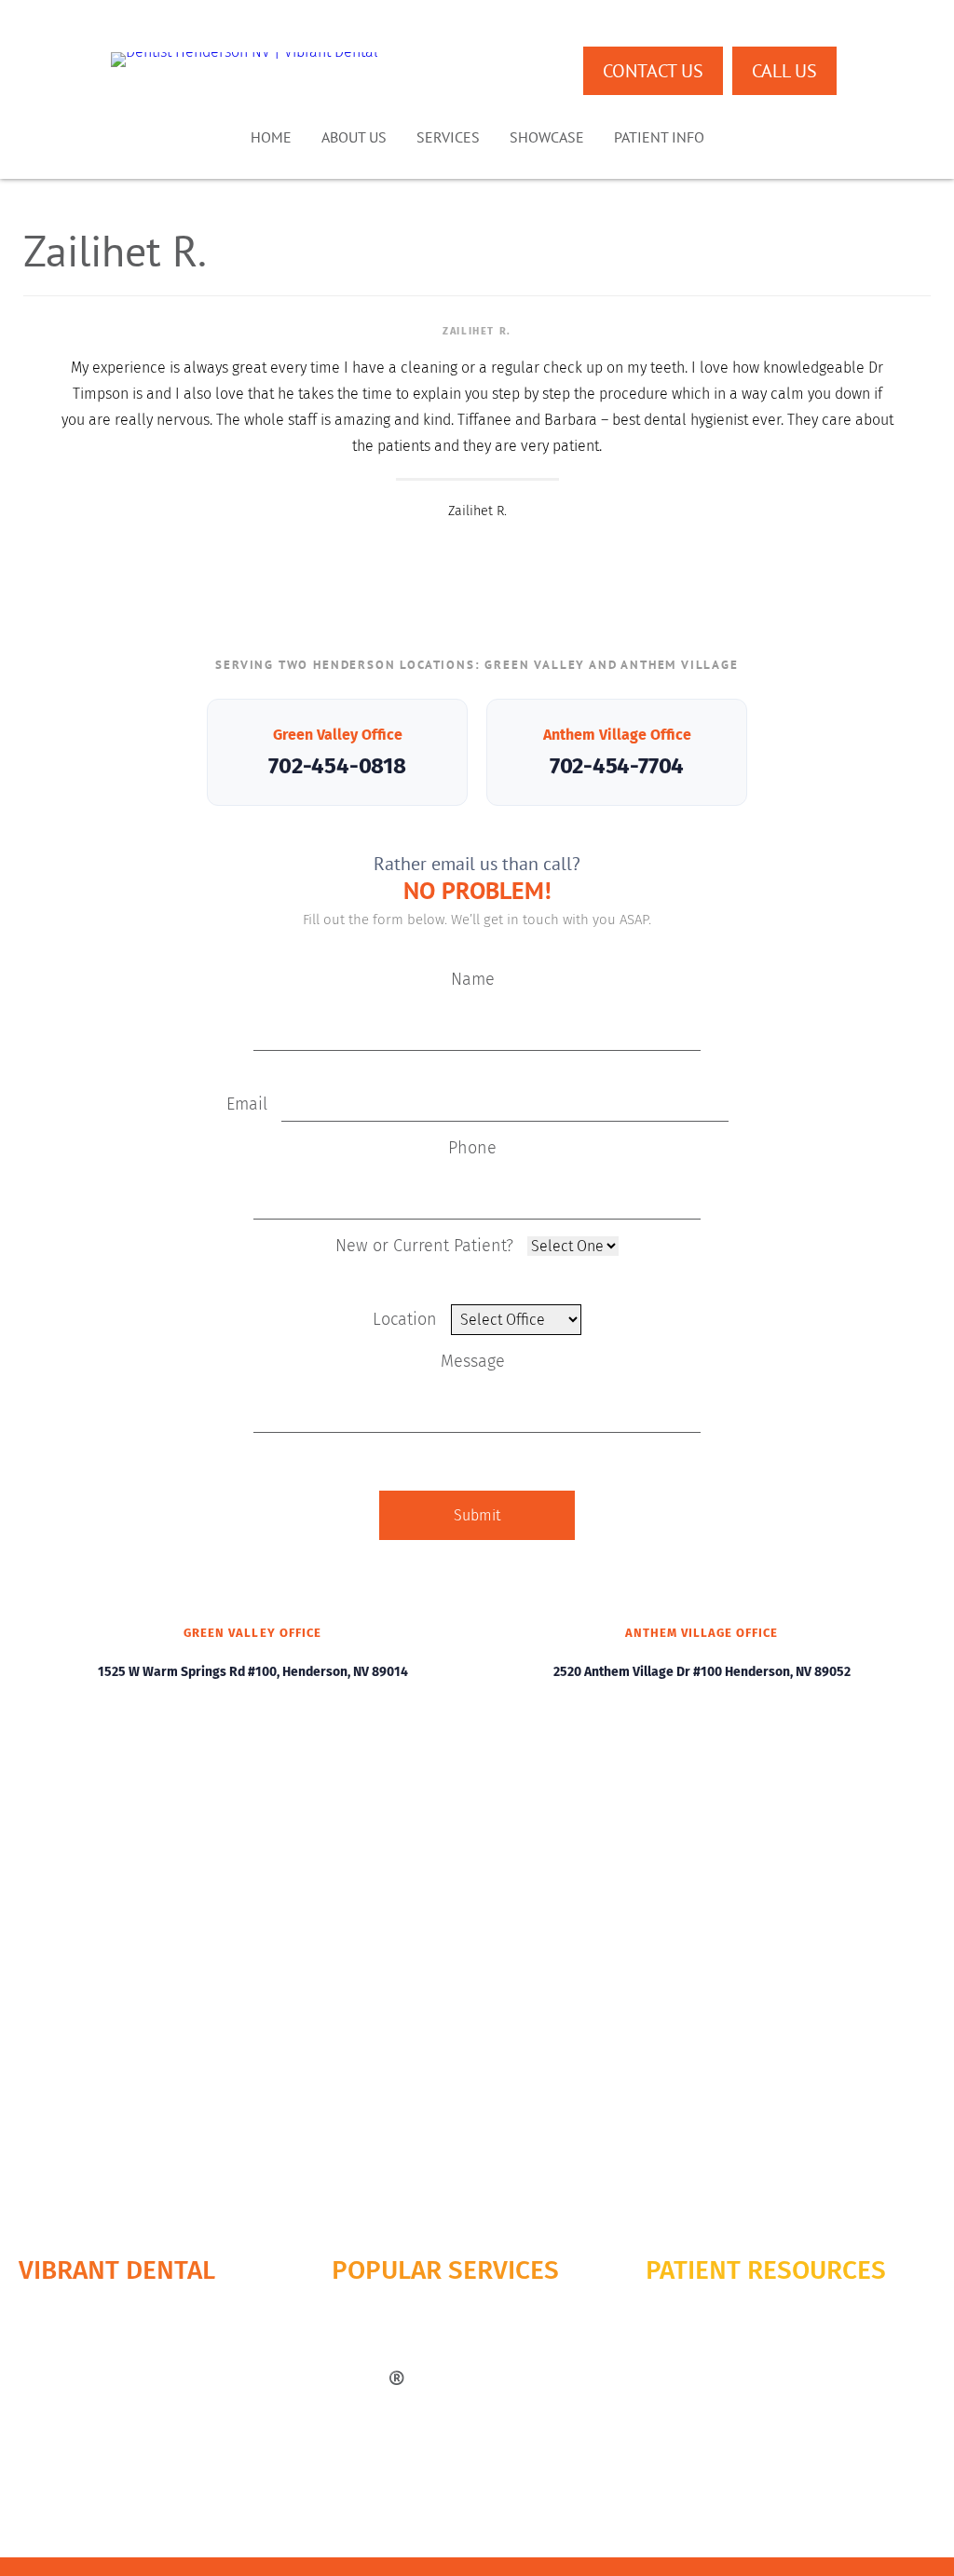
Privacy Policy (687, 2358)
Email (249, 1104)
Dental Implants (379, 2339)
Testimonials (56, 2378)
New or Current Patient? (427, 1246)
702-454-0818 (337, 766)
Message (473, 1361)
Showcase (547, 137)
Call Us (784, 71)
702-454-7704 (617, 766)
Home (271, 137)
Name (473, 979)
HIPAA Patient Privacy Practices (738, 2339)
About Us (354, 137)
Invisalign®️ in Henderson (409, 2378)
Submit (477, 1515)
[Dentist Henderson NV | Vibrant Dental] (245, 60)
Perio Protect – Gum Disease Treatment (449, 2398)
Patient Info (659, 137)
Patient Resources (766, 2270)
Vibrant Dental (117, 2270)
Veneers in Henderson (397, 2417)
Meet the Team (63, 2339)
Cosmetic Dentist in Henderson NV (434, 2319)
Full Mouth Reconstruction (409, 2358)
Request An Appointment (92, 2417)
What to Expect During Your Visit (740, 2300)
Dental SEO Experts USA (638, 2535)
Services (448, 137)
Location (407, 1319)
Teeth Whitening (379, 2437)
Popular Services (445, 2270)
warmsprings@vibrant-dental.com (688, 2482)
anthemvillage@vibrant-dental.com (683, 2508)
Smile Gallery (58, 2358)
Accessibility (683, 2378)
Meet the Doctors (70, 2319)
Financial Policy (692, 2319)
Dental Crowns (375, 2300)
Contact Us (653, 71)
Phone (472, 1148)
